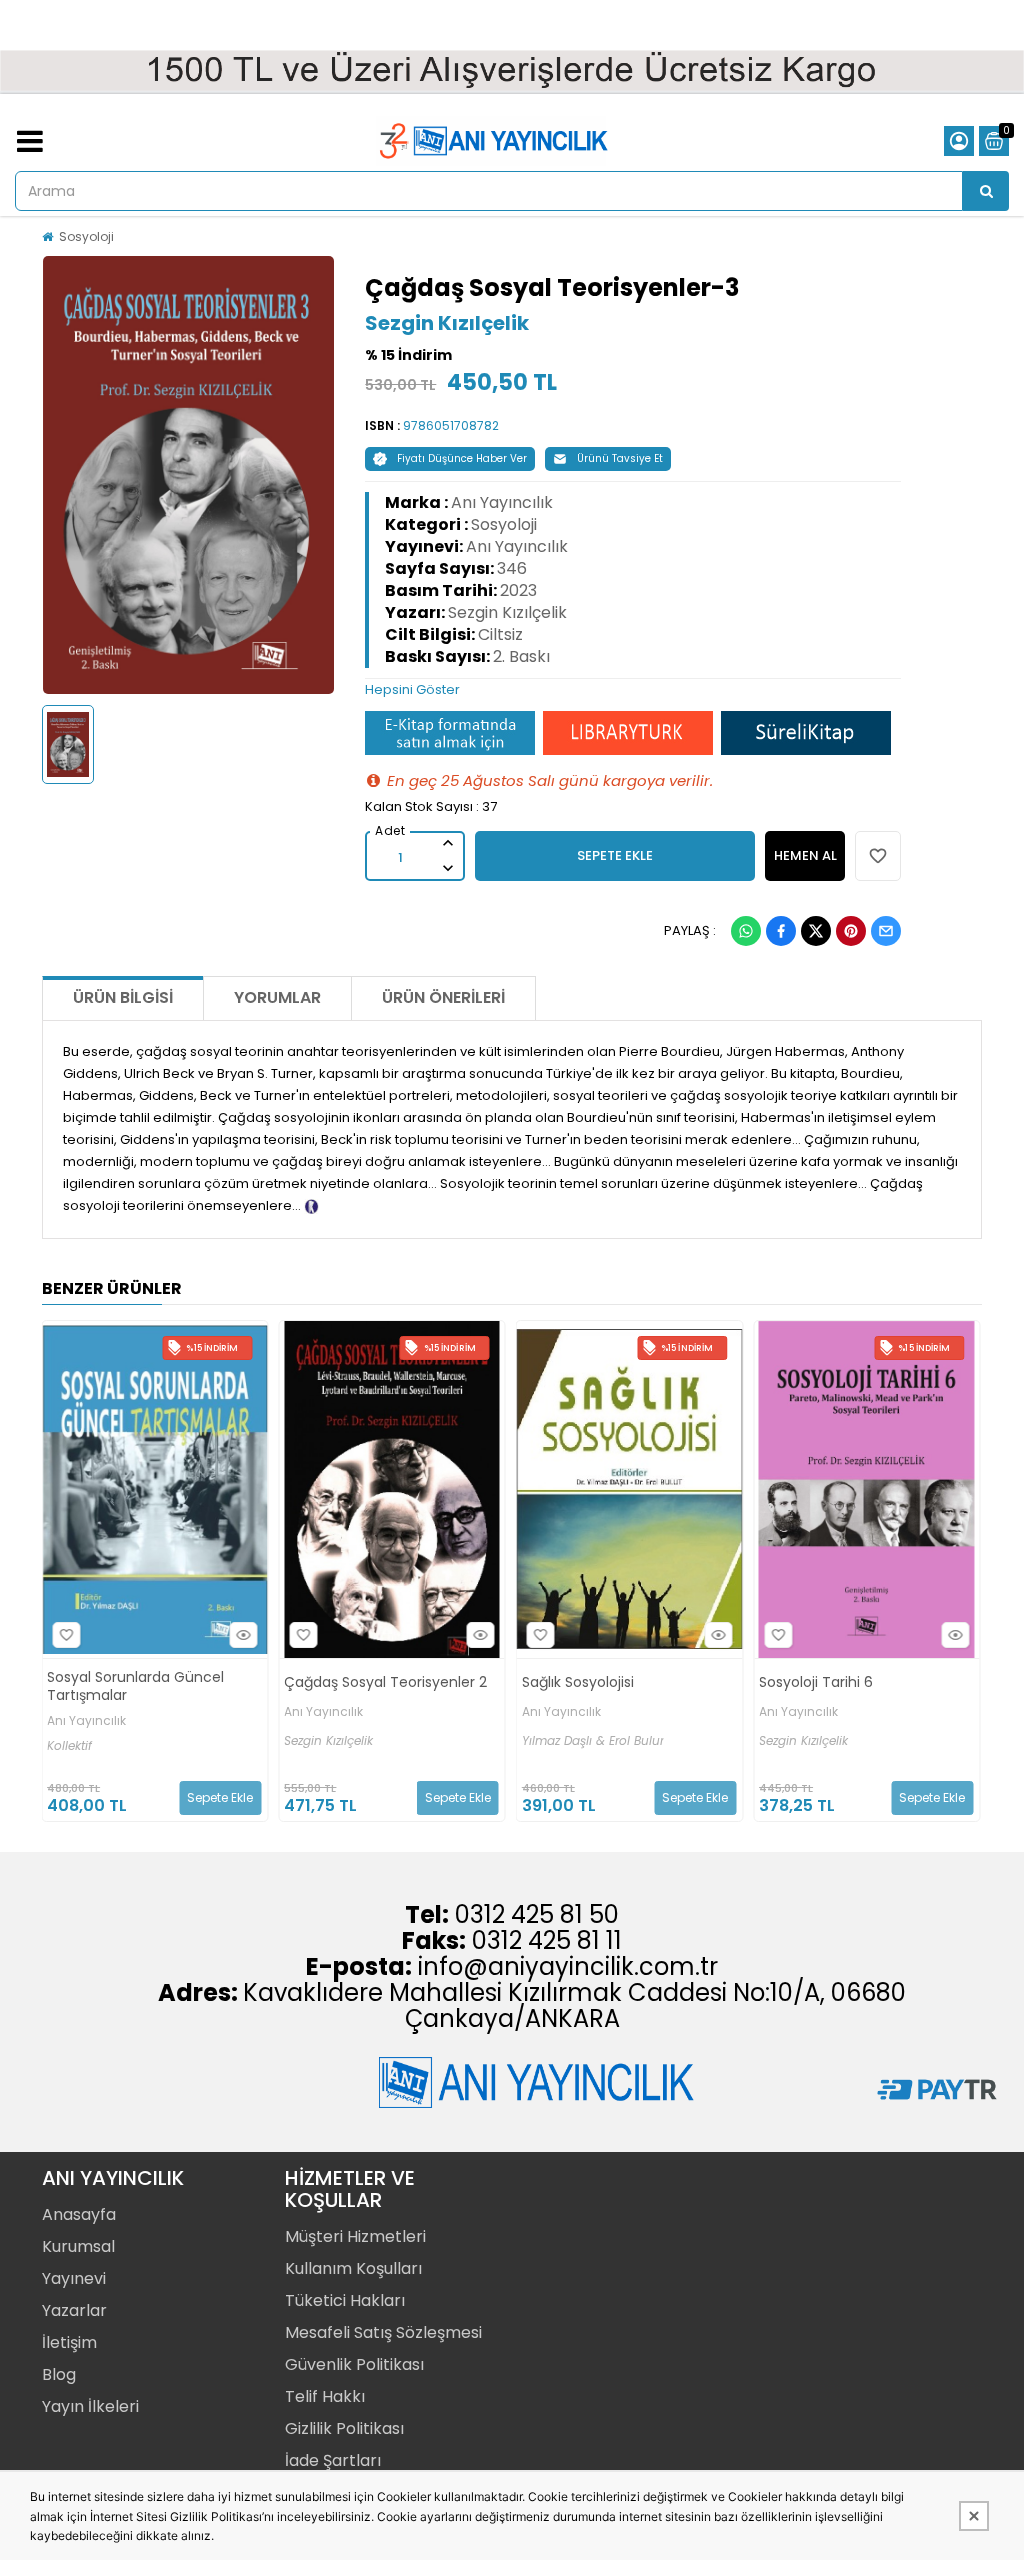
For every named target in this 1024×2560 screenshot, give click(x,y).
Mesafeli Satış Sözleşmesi (383, 2332)
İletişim (69, 2342)
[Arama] (986, 191)
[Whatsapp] (746, 931)
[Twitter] (816, 931)
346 (512, 568)
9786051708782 (451, 425)
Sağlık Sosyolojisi (381, 1682)
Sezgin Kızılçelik (447, 323)
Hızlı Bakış (47, 1635)
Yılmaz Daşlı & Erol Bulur (396, 1741)
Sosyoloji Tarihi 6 (619, 1682)
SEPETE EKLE (615, 855)
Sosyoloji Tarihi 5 (856, 1682)
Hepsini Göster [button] (412, 689)
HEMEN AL (805, 855)
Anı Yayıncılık (502, 502)
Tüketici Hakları (345, 2300)
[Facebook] (781, 931)
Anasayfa (79, 2214)
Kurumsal (78, 2246)
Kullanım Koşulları (353, 2268)
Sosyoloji (86, 236)
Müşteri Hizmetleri (355, 2236)
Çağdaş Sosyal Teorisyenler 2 (189, 1682)
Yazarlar (74, 2310)
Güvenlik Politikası (354, 2364)
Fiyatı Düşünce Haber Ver (462, 458)
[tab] (633, 690)
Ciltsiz (500, 634)
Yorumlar (277, 997)
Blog (59, 2374)
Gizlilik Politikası (344, 2428)
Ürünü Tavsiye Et (620, 458)
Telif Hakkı (325, 2396)
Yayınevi (74, 2278)
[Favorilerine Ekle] (107, 1635)
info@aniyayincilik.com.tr (568, 1966)
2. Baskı (521, 656)
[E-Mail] (886, 931)
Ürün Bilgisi (123, 997)
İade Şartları (333, 2460)
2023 (518, 590)
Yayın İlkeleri (90, 2406)
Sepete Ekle (261, 1797)
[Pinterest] (851, 931)
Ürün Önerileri (443, 997)
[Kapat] (974, 2516)
